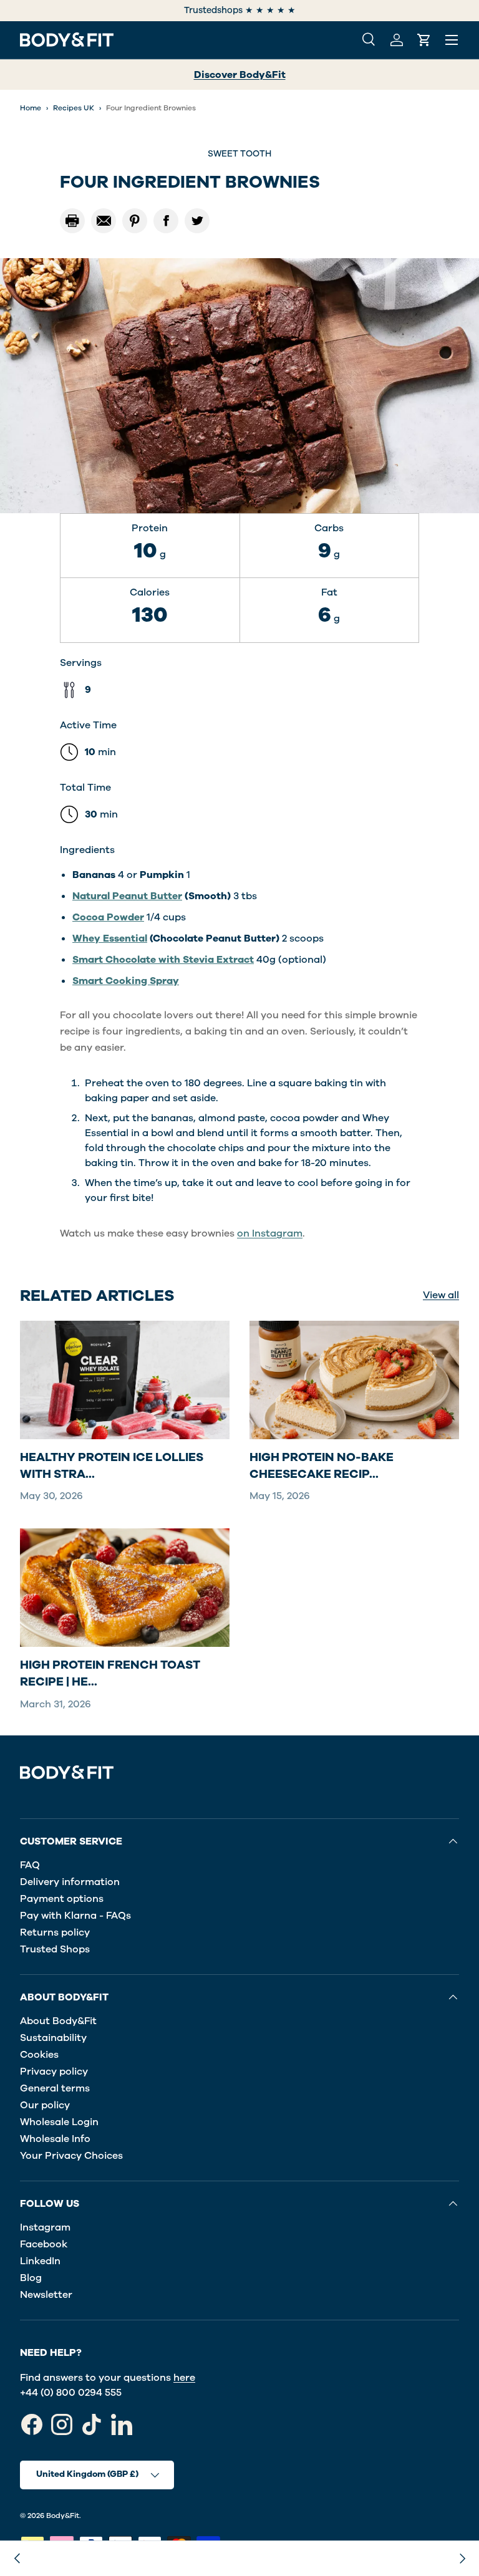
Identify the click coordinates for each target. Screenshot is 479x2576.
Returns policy (55, 1932)
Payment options (62, 1899)
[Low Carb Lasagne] (17, 2559)
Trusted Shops (55, 1949)
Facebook (44, 2244)
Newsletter (46, 2295)
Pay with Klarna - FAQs (75, 1916)
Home (31, 108)
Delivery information (70, 1882)
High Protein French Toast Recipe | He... (110, 1673)
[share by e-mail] (104, 221)
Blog (31, 2278)
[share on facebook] (166, 221)
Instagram (45, 2227)
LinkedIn (40, 2261)
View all (441, 1295)
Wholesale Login (59, 2122)
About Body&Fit (58, 2021)
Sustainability (53, 2038)
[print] (72, 221)
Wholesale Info (55, 2139)
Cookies (39, 2055)
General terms (55, 2088)
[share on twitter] (197, 221)
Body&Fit (63, 2516)
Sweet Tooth (239, 154)
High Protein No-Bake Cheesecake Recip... (322, 1466)
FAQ (30, 1865)
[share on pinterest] (135, 221)
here (184, 2378)
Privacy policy (54, 2072)
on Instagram (270, 1233)
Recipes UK (74, 108)
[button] (424, 40)
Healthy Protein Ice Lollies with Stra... (112, 1466)
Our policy (45, 2105)
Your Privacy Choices (71, 2156)
